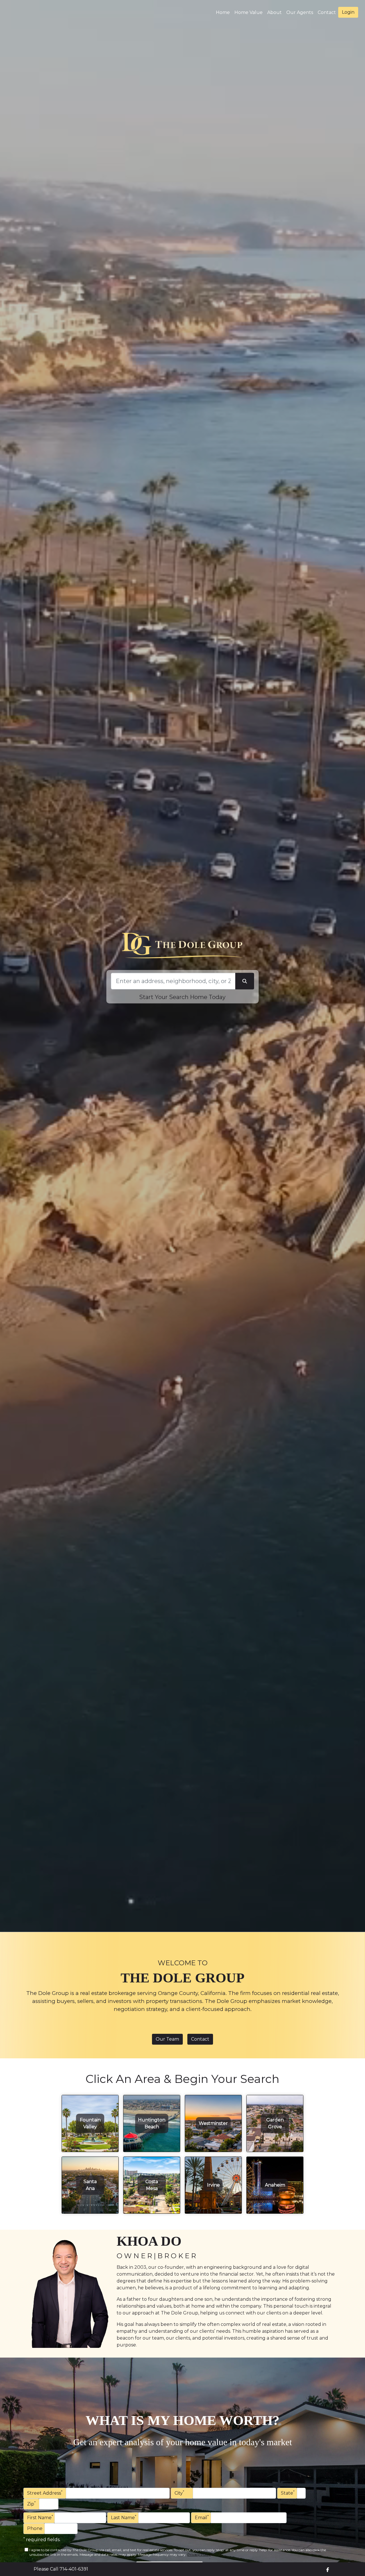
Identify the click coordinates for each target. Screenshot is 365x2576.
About (274, 12)
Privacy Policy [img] (199, 2554)
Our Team (167, 2039)
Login (348, 12)
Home (223, 12)
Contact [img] (327, 12)
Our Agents (300, 12)
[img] (328, 2570)
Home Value (249, 12)
